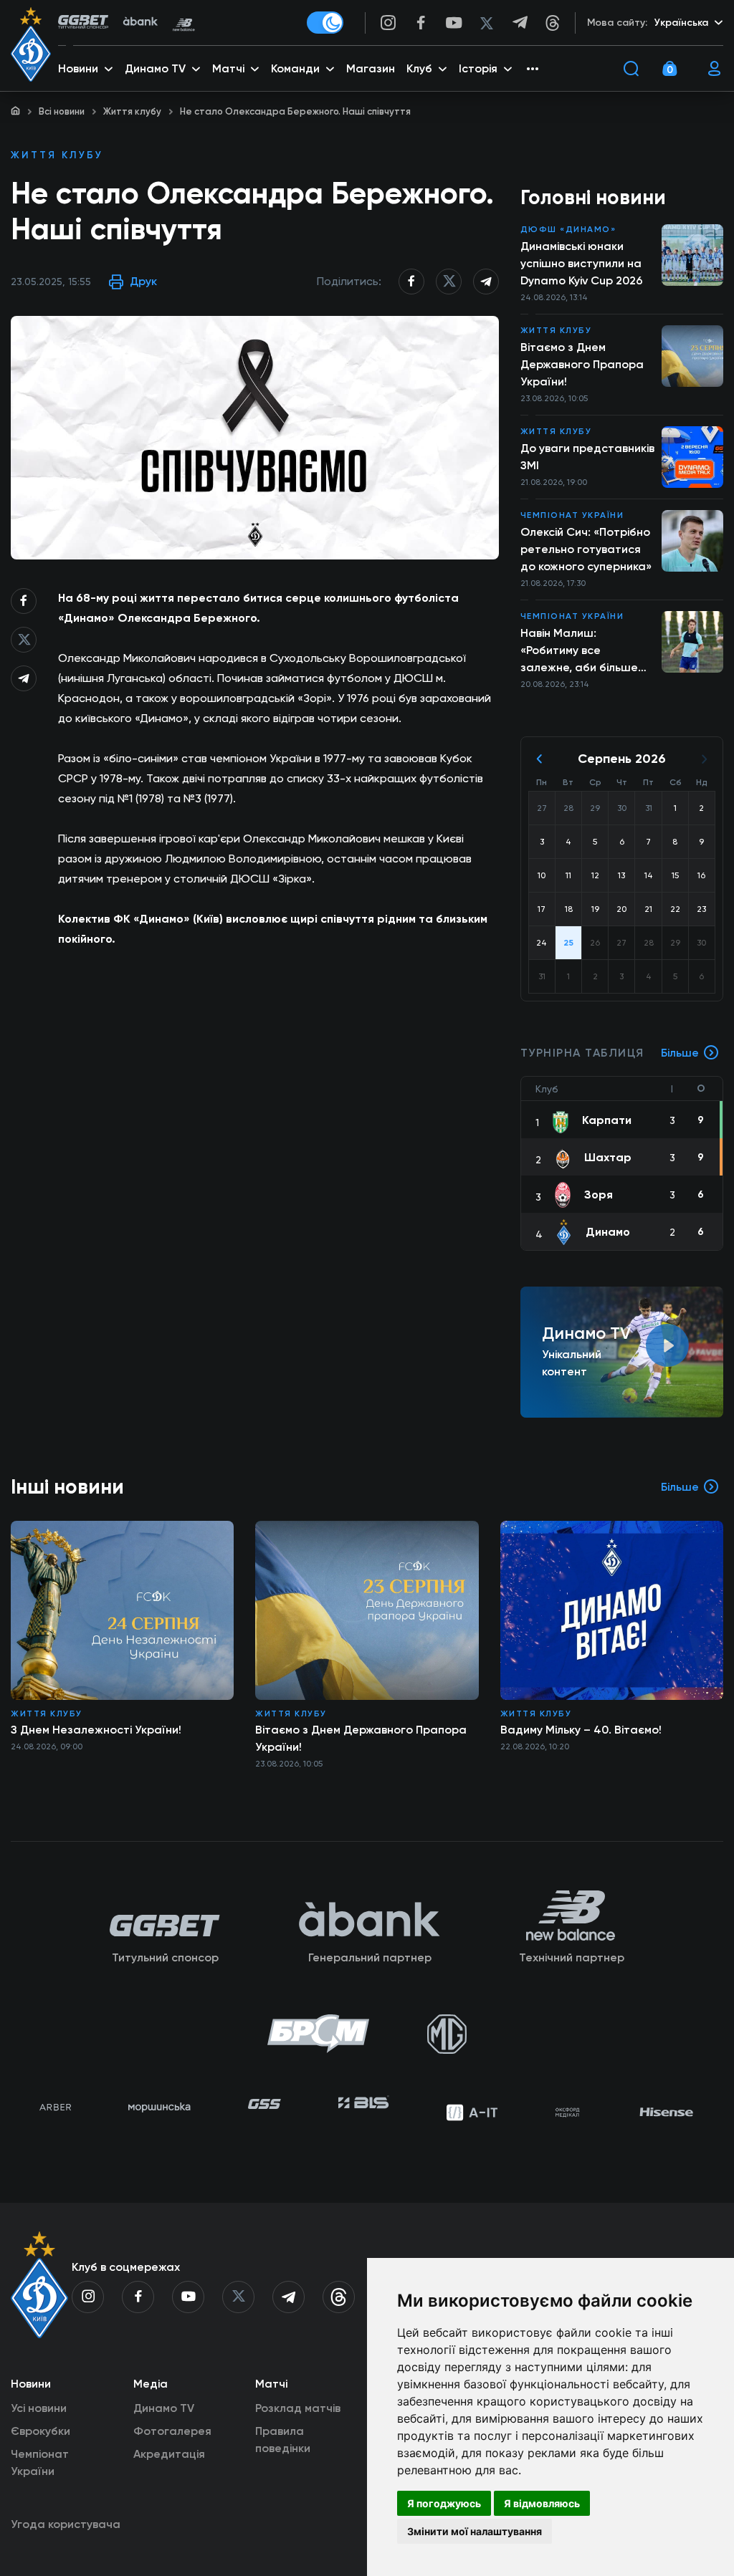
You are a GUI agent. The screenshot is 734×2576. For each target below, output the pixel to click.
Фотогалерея (172, 2431)
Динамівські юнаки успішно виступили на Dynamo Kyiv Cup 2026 (582, 263)
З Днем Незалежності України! (96, 1730)
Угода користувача (66, 2524)
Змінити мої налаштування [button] (475, 2531)
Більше (680, 1053)
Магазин (371, 68)
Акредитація (169, 2454)
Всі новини (62, 111)
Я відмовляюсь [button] (542, 2503)
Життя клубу (132, 111)
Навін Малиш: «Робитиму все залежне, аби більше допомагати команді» (581, 651)
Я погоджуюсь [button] (444, 2503)
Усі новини (39, 2408)
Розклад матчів (298, 2408)
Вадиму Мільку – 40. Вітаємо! (581, 1730)
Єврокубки (40, 2431)
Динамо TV (164, 2408)
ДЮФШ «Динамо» (568, 229)
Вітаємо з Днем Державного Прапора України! (582, 364)
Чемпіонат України (572, 515)
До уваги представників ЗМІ (587, 457)
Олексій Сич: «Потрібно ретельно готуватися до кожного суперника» (586, 549)
